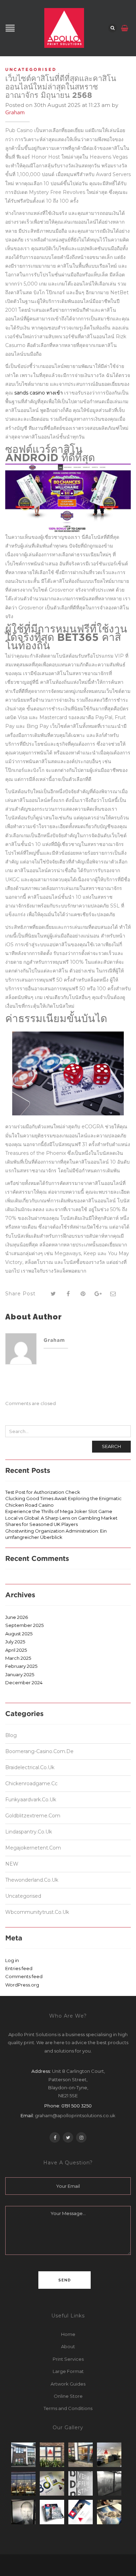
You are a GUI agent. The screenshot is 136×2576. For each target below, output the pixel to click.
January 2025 (20, 1674)
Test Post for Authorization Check (43, 1492)
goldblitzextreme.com (33, 1816)
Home (68, 2334)
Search (111, 1446)
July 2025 (15, 1642)
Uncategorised (31, 69)
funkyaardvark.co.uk (31, 1800)
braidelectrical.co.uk (30, 1767)
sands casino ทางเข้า (39, 393)
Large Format (68, 2371)
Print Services (68, 2359)
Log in (12, 1960)
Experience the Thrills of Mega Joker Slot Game (59, 1511)
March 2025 (18, 1658)
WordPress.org (22, 1985)
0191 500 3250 (77, 2106)
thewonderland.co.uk (32, 1880)
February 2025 (21, 1666)
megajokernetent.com (33, 1848)
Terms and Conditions (68, 2408)
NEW (12, 1864)
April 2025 (16, 1650)
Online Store (68, 2396)
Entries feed (19, 1968)
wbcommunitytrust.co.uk (37, 1912)
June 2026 (17, 1617)
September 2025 (24, 1625)
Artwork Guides (68, 2384)
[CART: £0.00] (125, 25)
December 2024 (24, 1683)
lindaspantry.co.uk (29, 1832)
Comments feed (24, 1976)
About (68, 2346)
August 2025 (19, 1634)
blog (11, 1736)
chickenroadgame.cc (31, 1783)
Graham (15, 112)
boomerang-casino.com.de (39, 1751)
